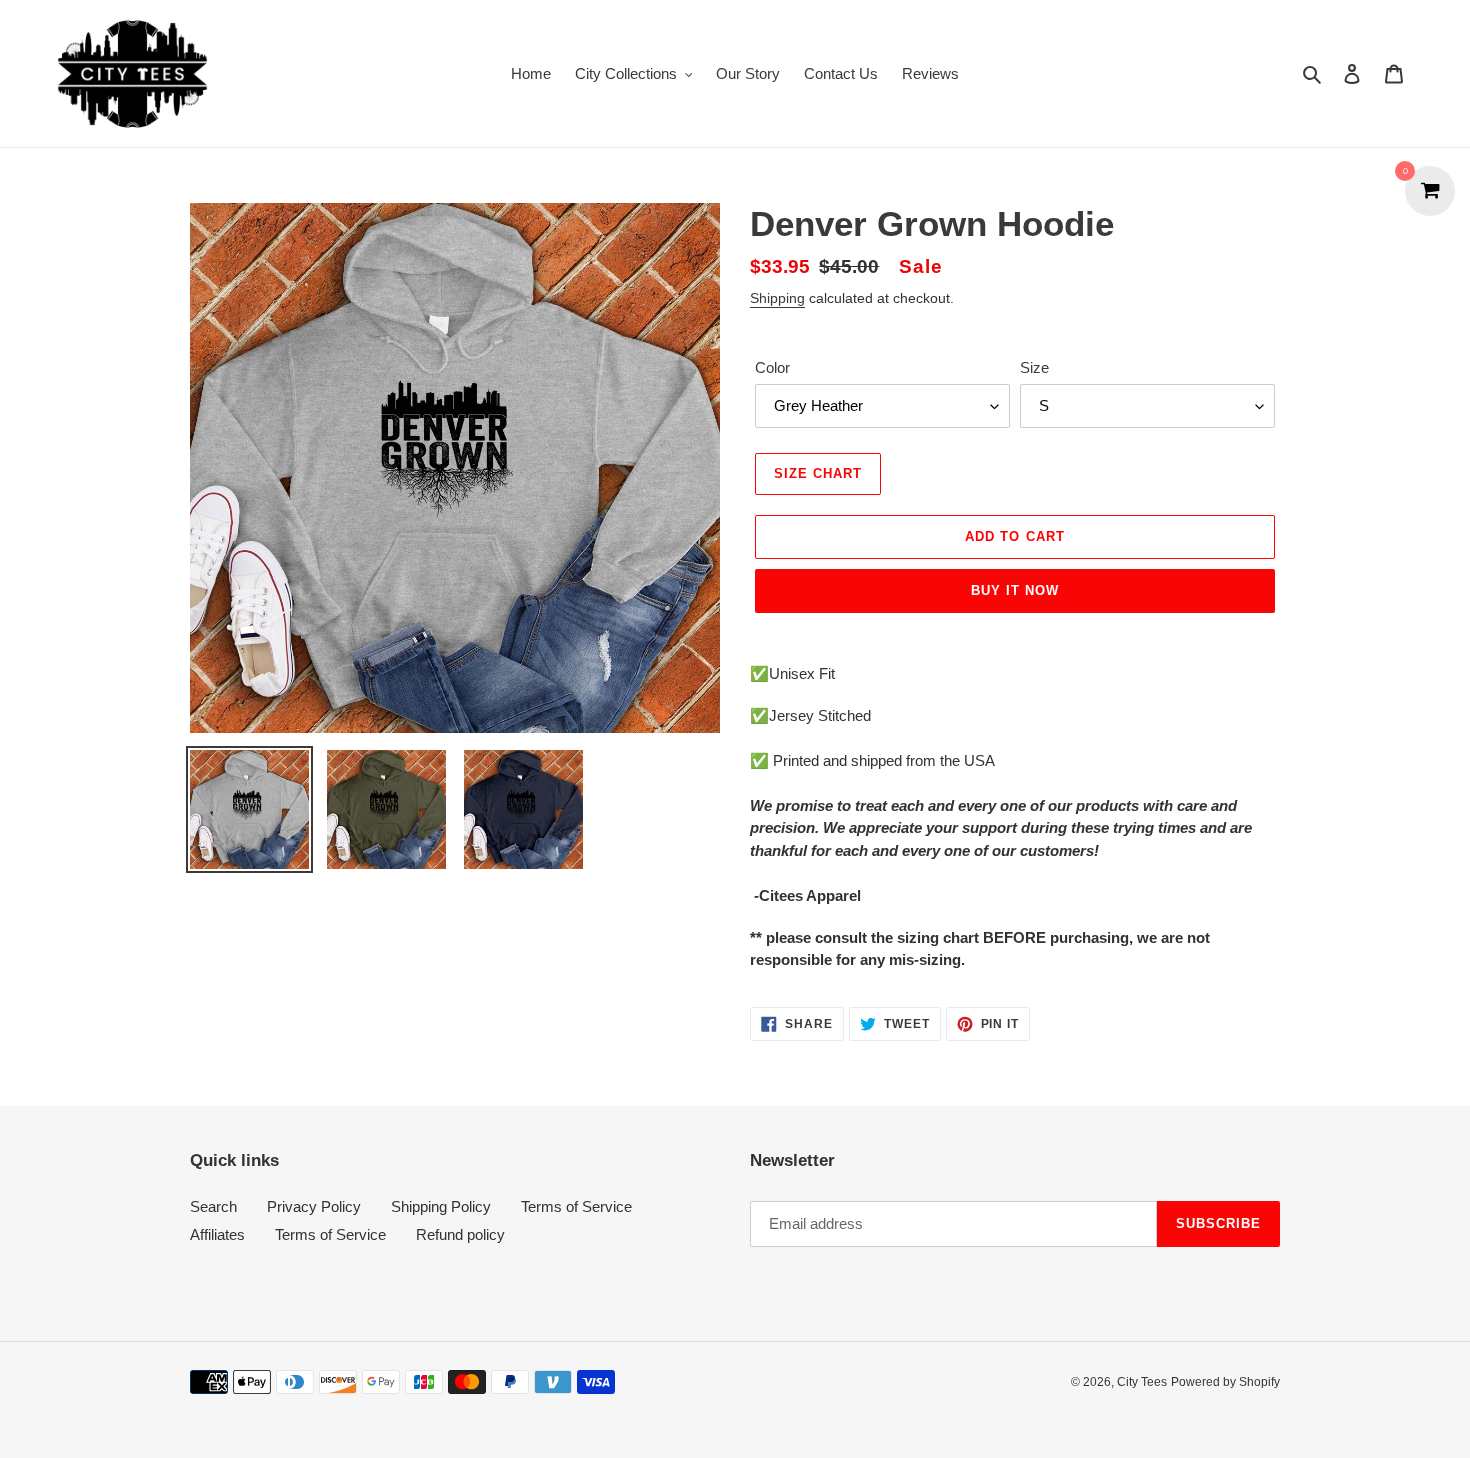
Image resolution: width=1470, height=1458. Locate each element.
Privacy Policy (314, 1206)
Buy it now (1015, 590)
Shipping (777, 298)
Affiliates (217, 1234)
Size (1034, 367)
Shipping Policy (441, 1206)
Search (213, 1206)
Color (772, 367)
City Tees (1142, 1382)
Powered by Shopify (1225, 1382)
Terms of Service (576, 1206)
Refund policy (460, 1234)
